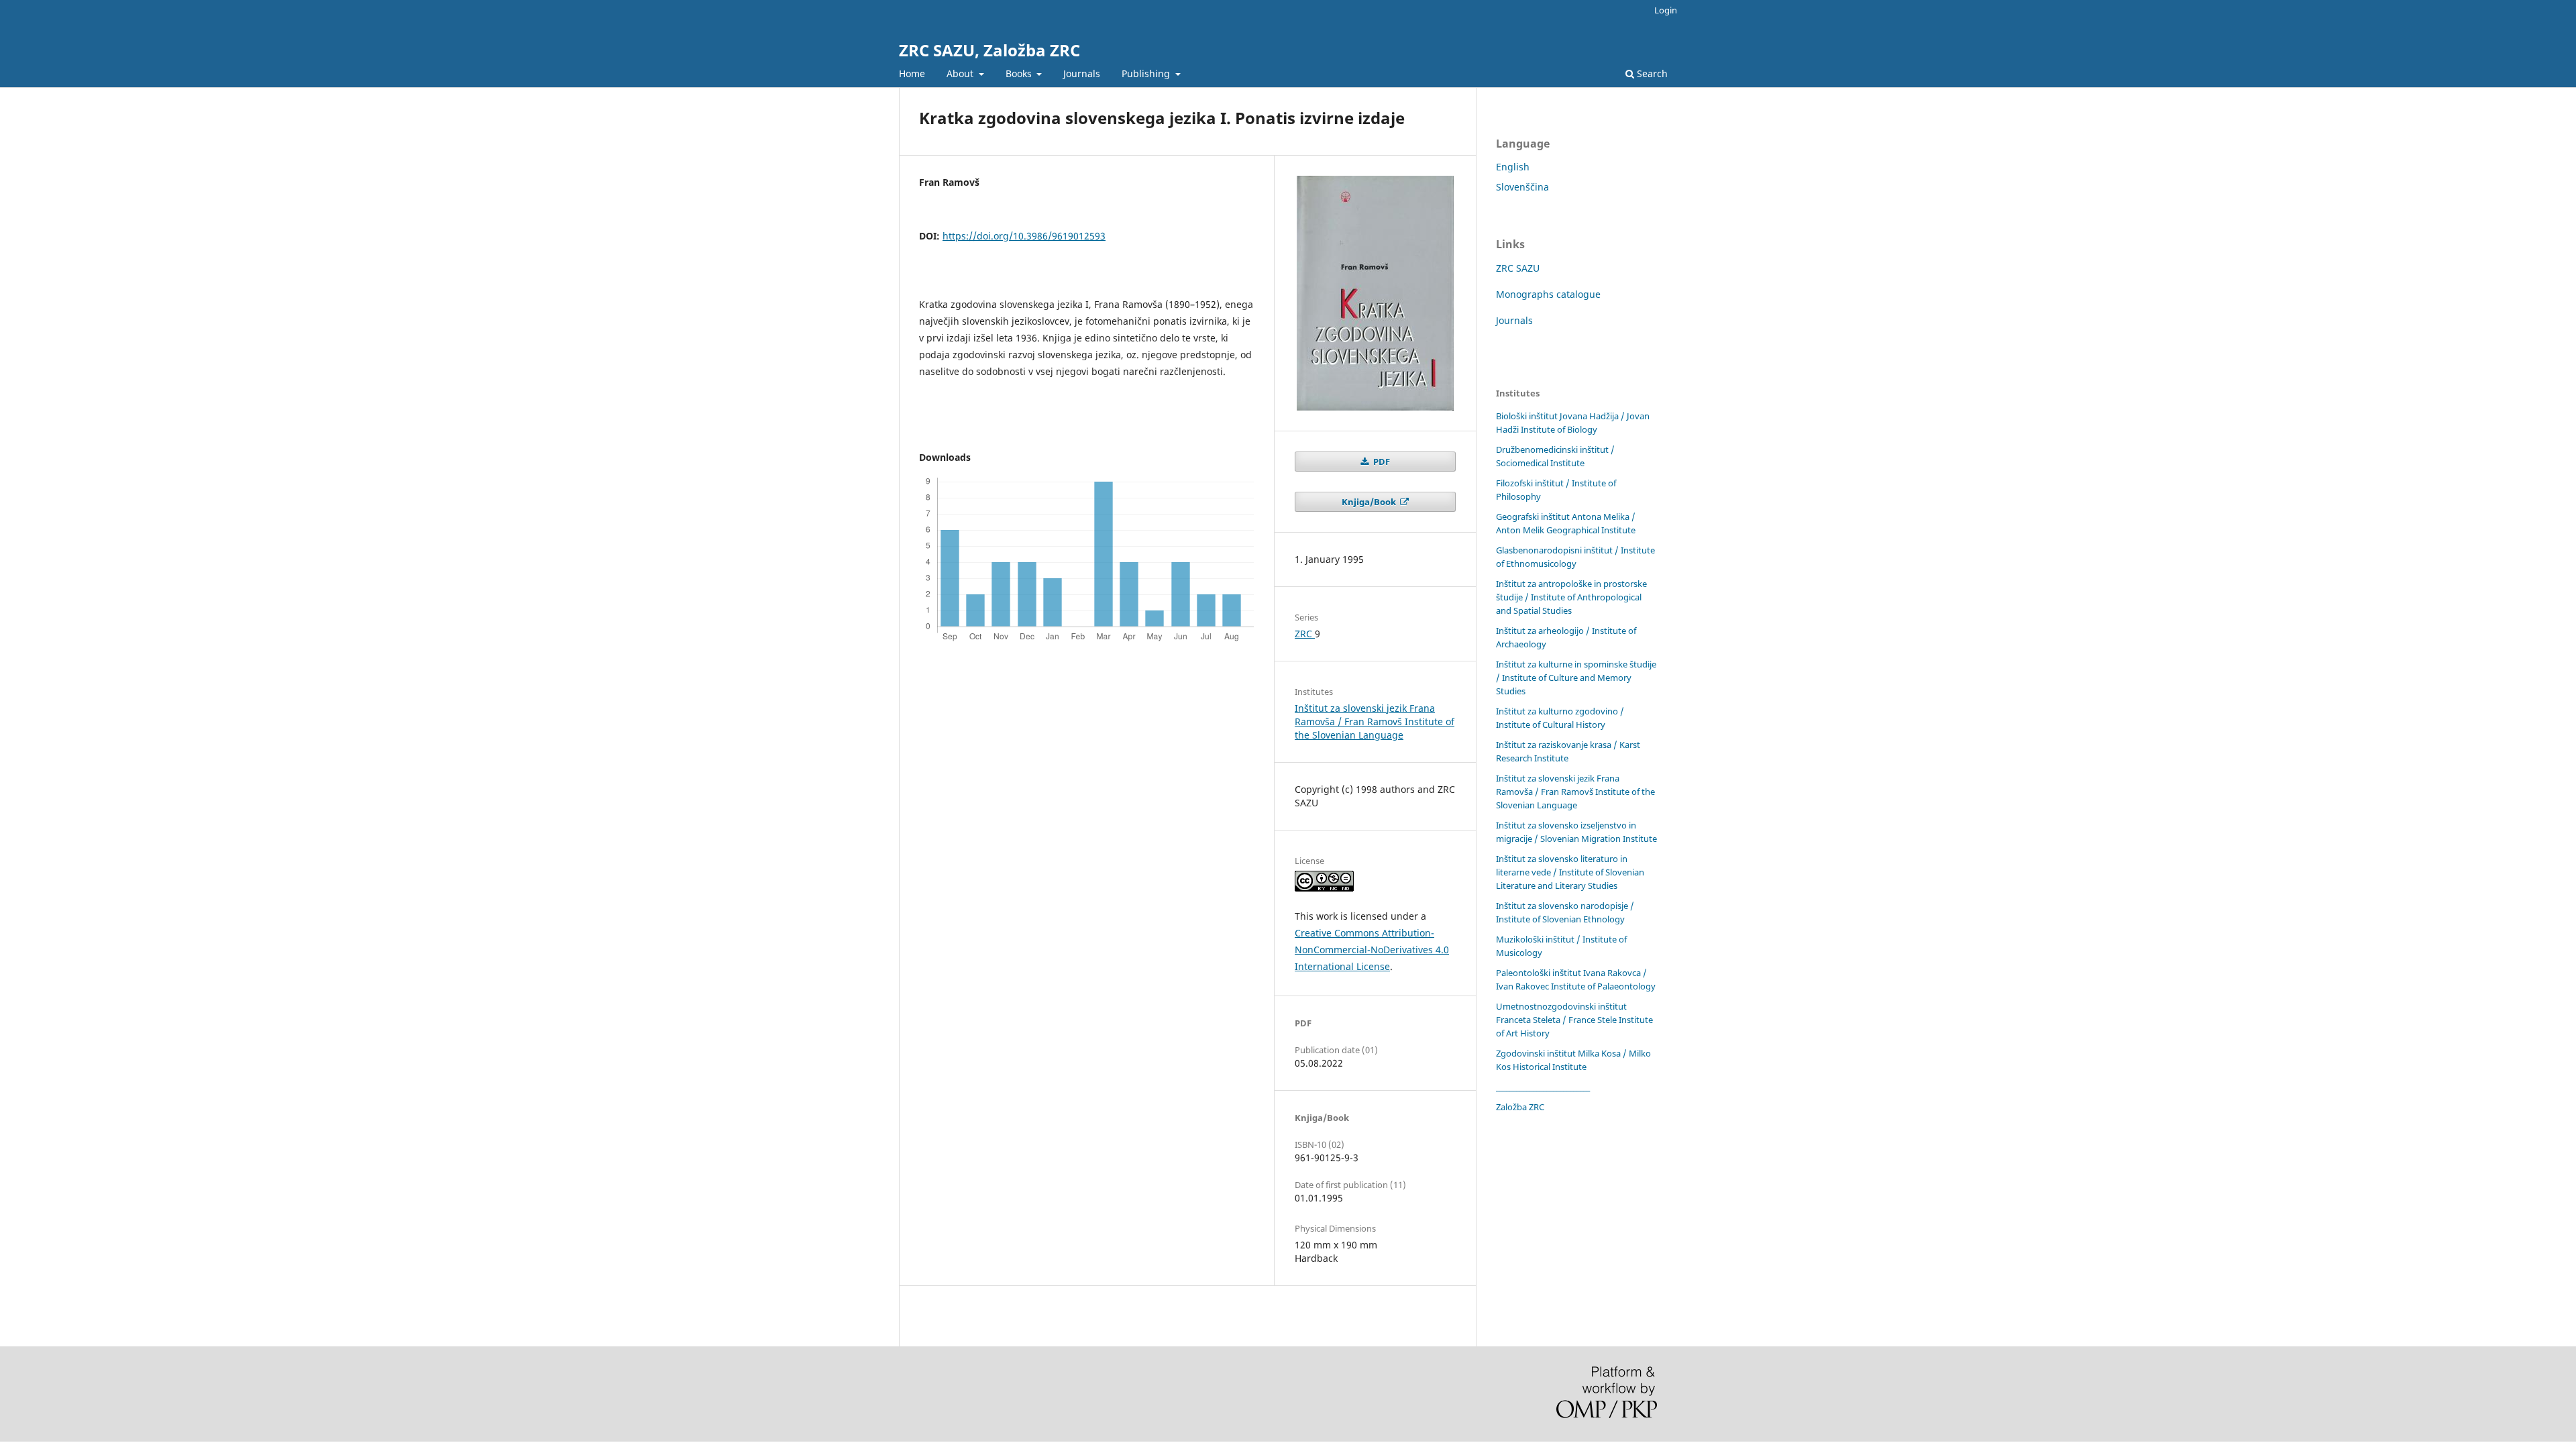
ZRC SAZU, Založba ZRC (989, 50)
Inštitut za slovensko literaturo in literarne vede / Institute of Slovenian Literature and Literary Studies (1570, 872)
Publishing (1147, 73)
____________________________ (1543, 1087)
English (1513, 167)
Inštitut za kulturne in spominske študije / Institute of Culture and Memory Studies (1576, 678)
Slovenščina (1522, 187)
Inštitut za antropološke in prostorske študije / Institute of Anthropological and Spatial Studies (1571, 597)
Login (1666, 10)
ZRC (1305, 634)
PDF (1381, 462)
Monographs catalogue (1548, 294)
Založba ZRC (1520, 1107)
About (961, 73)
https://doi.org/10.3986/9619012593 (1024, 236)
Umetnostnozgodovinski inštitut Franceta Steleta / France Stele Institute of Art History (1574, 1020)
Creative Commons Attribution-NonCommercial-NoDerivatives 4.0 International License (1372, 950)
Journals (1082, 73)
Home (912, 73)
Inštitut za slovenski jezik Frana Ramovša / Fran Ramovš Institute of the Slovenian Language (1375, 721)
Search (1651, 73)
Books (1020, 73)
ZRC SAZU (1518, 268)
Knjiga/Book (1370, 502)
